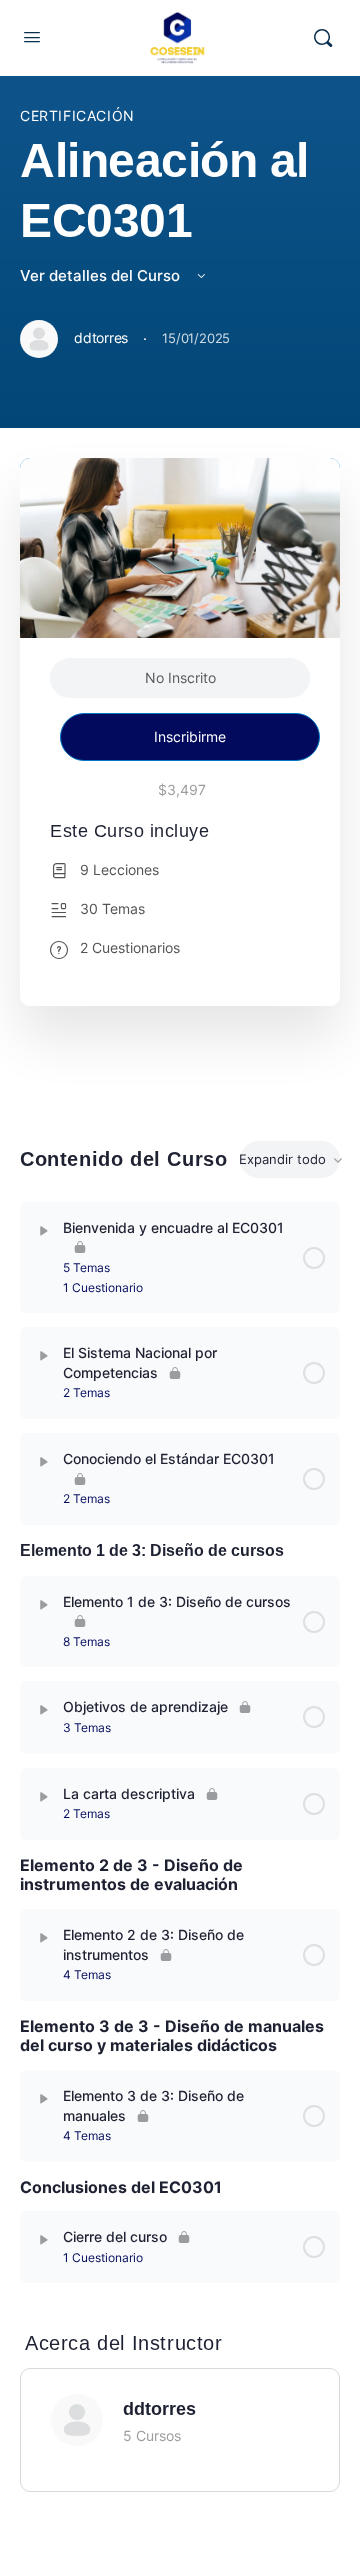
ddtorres (159, 2409)
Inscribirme (190, 736)
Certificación (77, 115)
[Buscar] (323, 38)
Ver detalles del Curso (102, 275)
